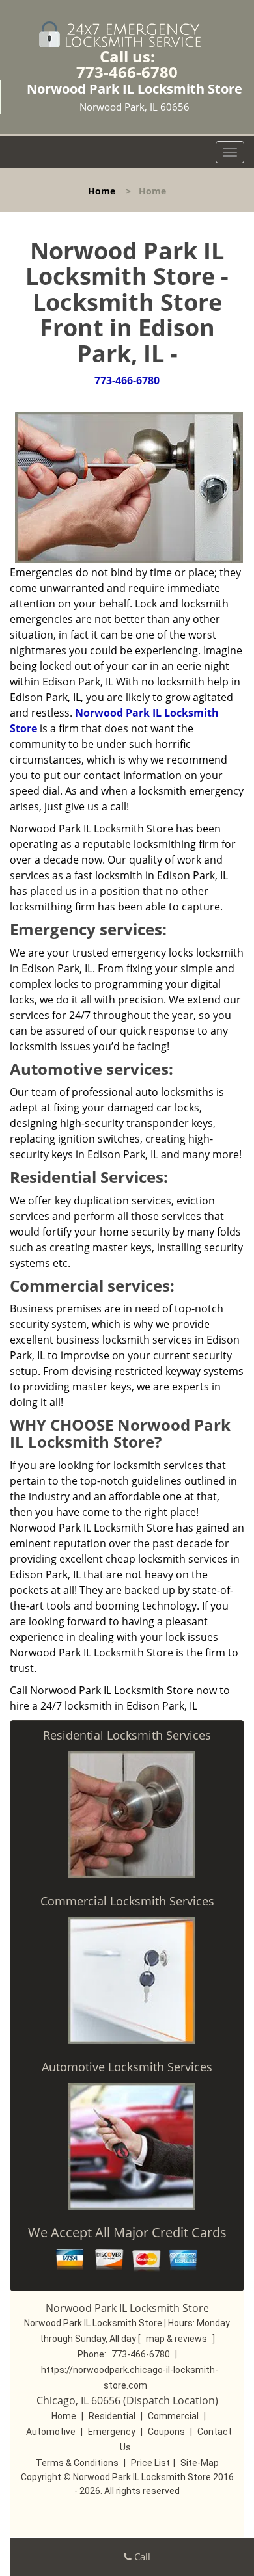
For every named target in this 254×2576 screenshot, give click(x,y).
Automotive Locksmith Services (127, 2067)
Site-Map (200, 2463)
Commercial (173, 2416)
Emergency (112, 2432)
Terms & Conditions (77, 2463)
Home (102, 191)
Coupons (166, 2432)
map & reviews (177, 2339)
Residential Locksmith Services (127, 1735)
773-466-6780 (127, 72)
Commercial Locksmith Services (127, 1901)
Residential (112, 2416)
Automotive (51, 2432)
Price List (150, 2463)
